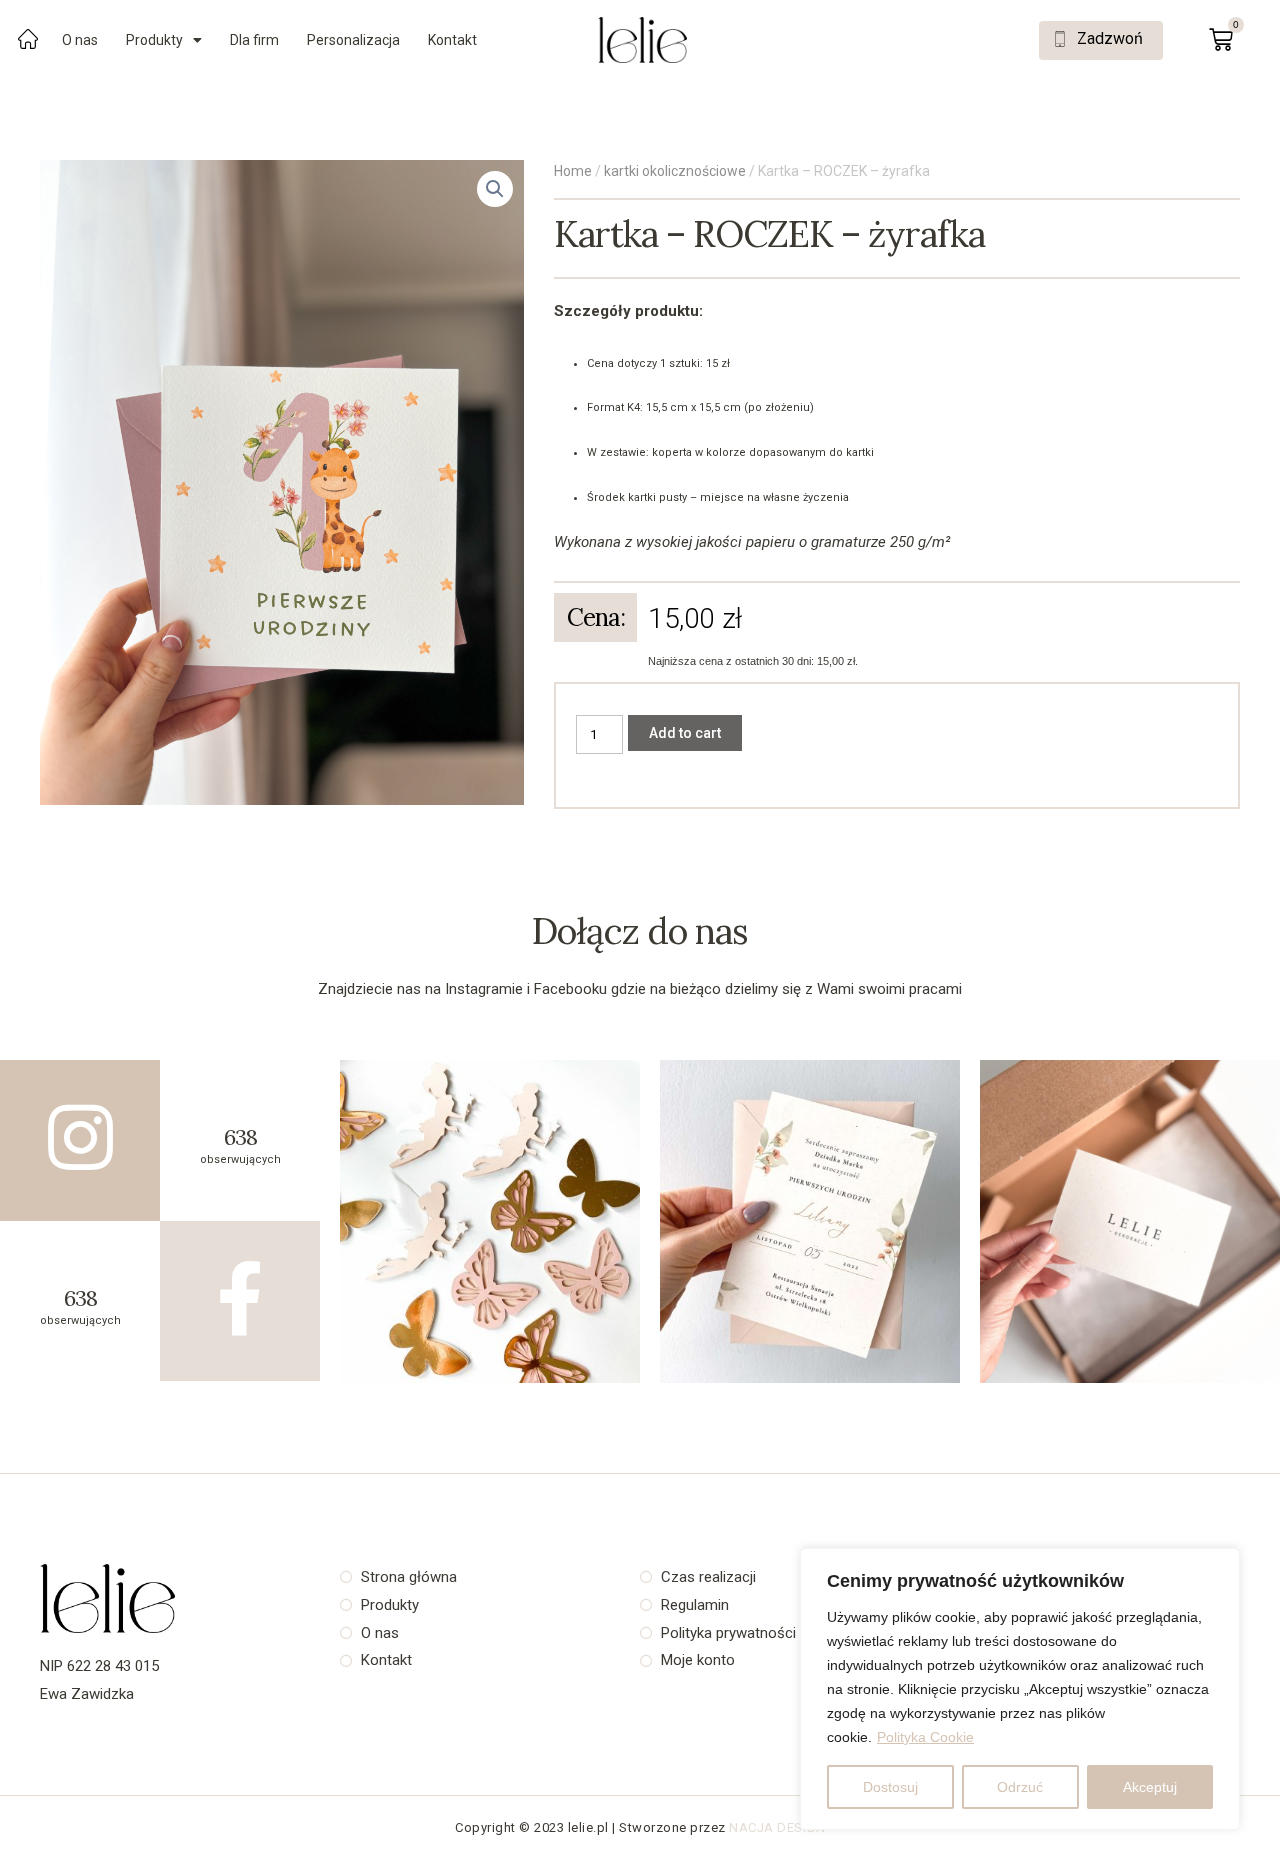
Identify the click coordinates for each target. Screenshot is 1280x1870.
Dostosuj (890, 1787)
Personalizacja (353, 40)
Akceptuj (1150, 1787)
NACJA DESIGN (777, 1827)
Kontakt (452, 40)
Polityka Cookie (925, 1737)
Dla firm (254, 40)
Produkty (154, 40)
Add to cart (685, 733)
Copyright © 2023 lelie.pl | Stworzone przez (592, 1827)
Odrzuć (1020, 1787)
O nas (80, 40)
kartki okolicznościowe (675, 171)
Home (573, 171)
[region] (1020, 1689)
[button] (1101, 40)
